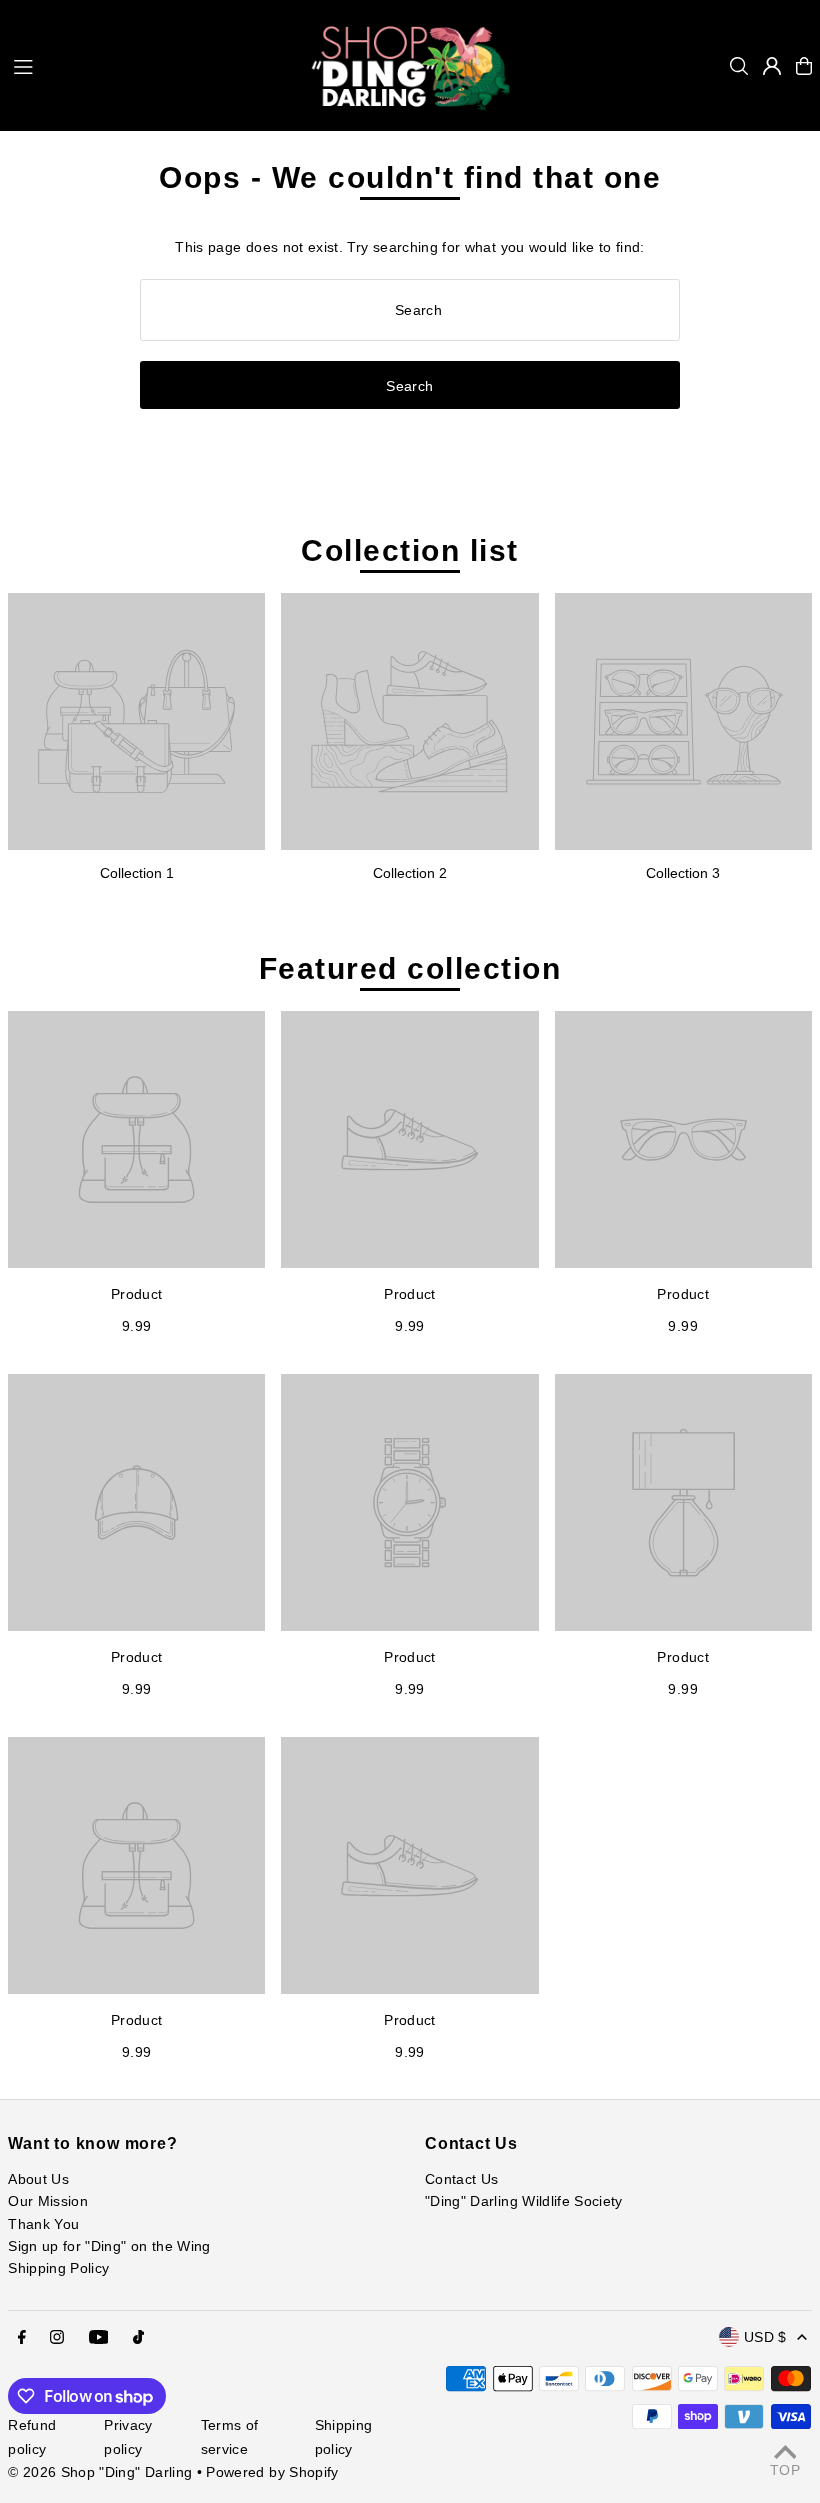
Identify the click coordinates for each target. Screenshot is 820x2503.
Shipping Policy (58, 2268)
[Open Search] (739, 66)
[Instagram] (57, 2338)
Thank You (43, 2224)
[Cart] (804, 66)
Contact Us (462, 2179)
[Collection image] (136, 721)
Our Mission (48, 2201)
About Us (38, 2179)
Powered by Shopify (272, 2472)
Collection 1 (137, 873)
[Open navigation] (152, 65)
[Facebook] (22, 2338)
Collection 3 (683, 873)
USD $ (765, 2337)
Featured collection (410, 968)
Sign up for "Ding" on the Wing (109, 2246)
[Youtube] (99, 2338)
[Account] (772, 66)
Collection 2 (410, 873)
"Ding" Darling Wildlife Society (524, 2201)
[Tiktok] (138, 2338)
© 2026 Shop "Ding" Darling (100, 2472)
